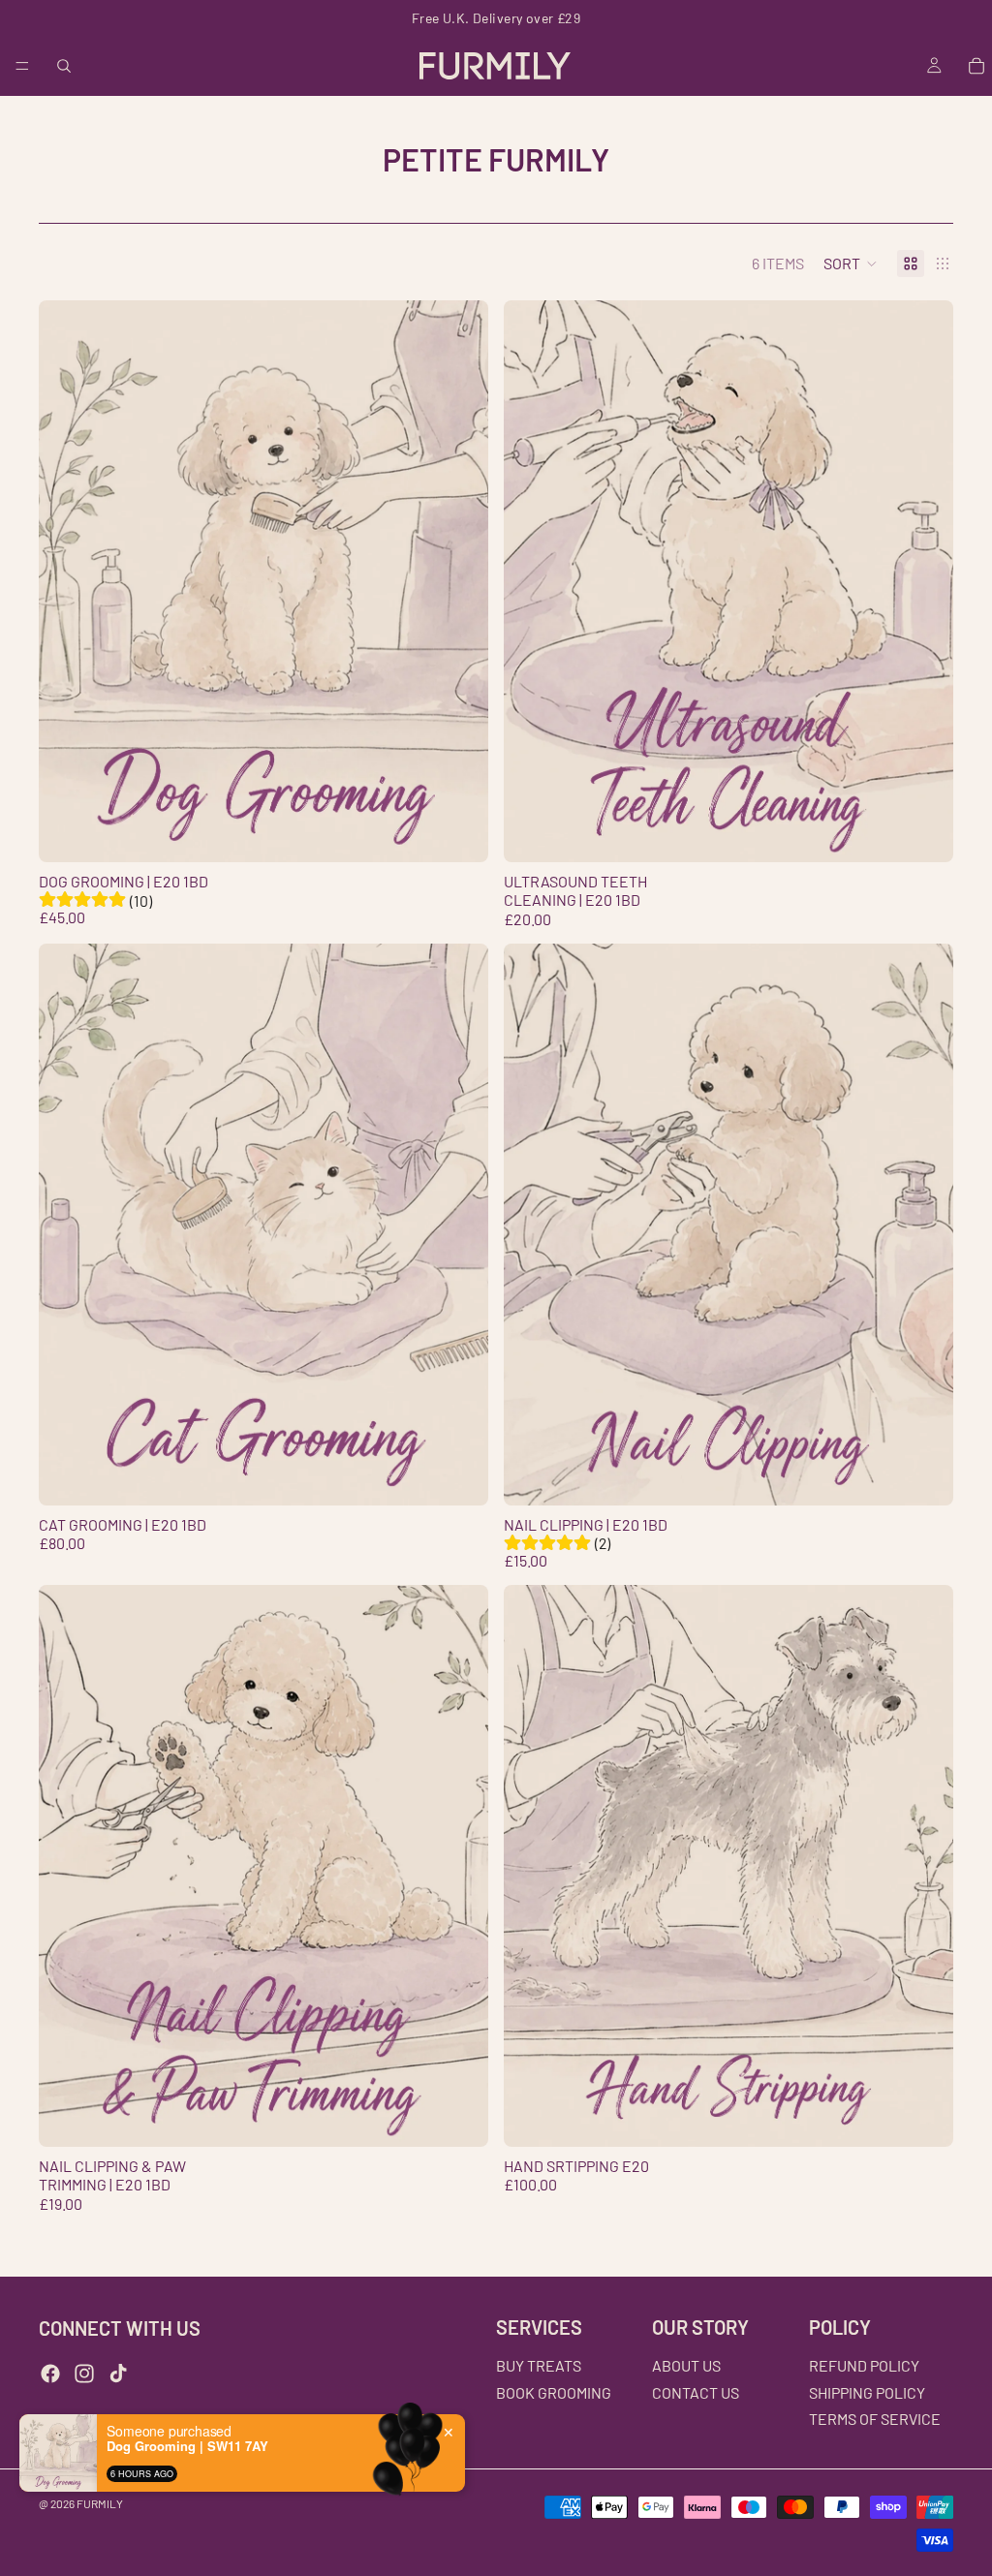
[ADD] (923, 832)
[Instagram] (84, 2374)
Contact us (696, 2392)
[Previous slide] (68, 581)
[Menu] (22, 66)
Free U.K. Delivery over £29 (496, 18)
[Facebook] (50, 2374)
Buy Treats (539, 2365)
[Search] (64, 66)
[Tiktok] (118, 2374)
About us (686, 2365)
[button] (851, 264)
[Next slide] (459, 581)
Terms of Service (875, 2419)
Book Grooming (554, 2392)
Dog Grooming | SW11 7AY (187, 2446)
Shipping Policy (867, 2392)
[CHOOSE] (458, 832)
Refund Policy (864, 2365)
